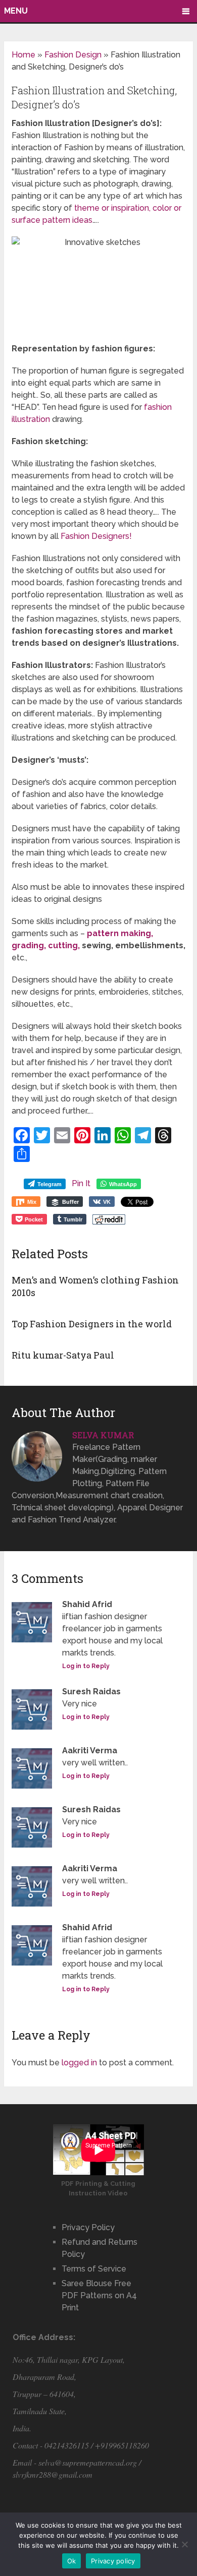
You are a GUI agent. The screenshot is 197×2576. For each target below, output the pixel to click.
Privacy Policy (88, 2227)
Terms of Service (94, 2269)
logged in (79, 2063)
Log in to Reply (86, 1666)
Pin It (81, 1183)
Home (23, 55)
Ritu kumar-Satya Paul (63, 1355)
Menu (16, 11)
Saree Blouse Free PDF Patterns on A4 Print (99, 2295)
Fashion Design (73, 55)
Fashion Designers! (96, 536)
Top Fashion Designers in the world (92, 1324)
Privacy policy (113, 2561)
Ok (72, 2561)
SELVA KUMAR (103, 1435)
